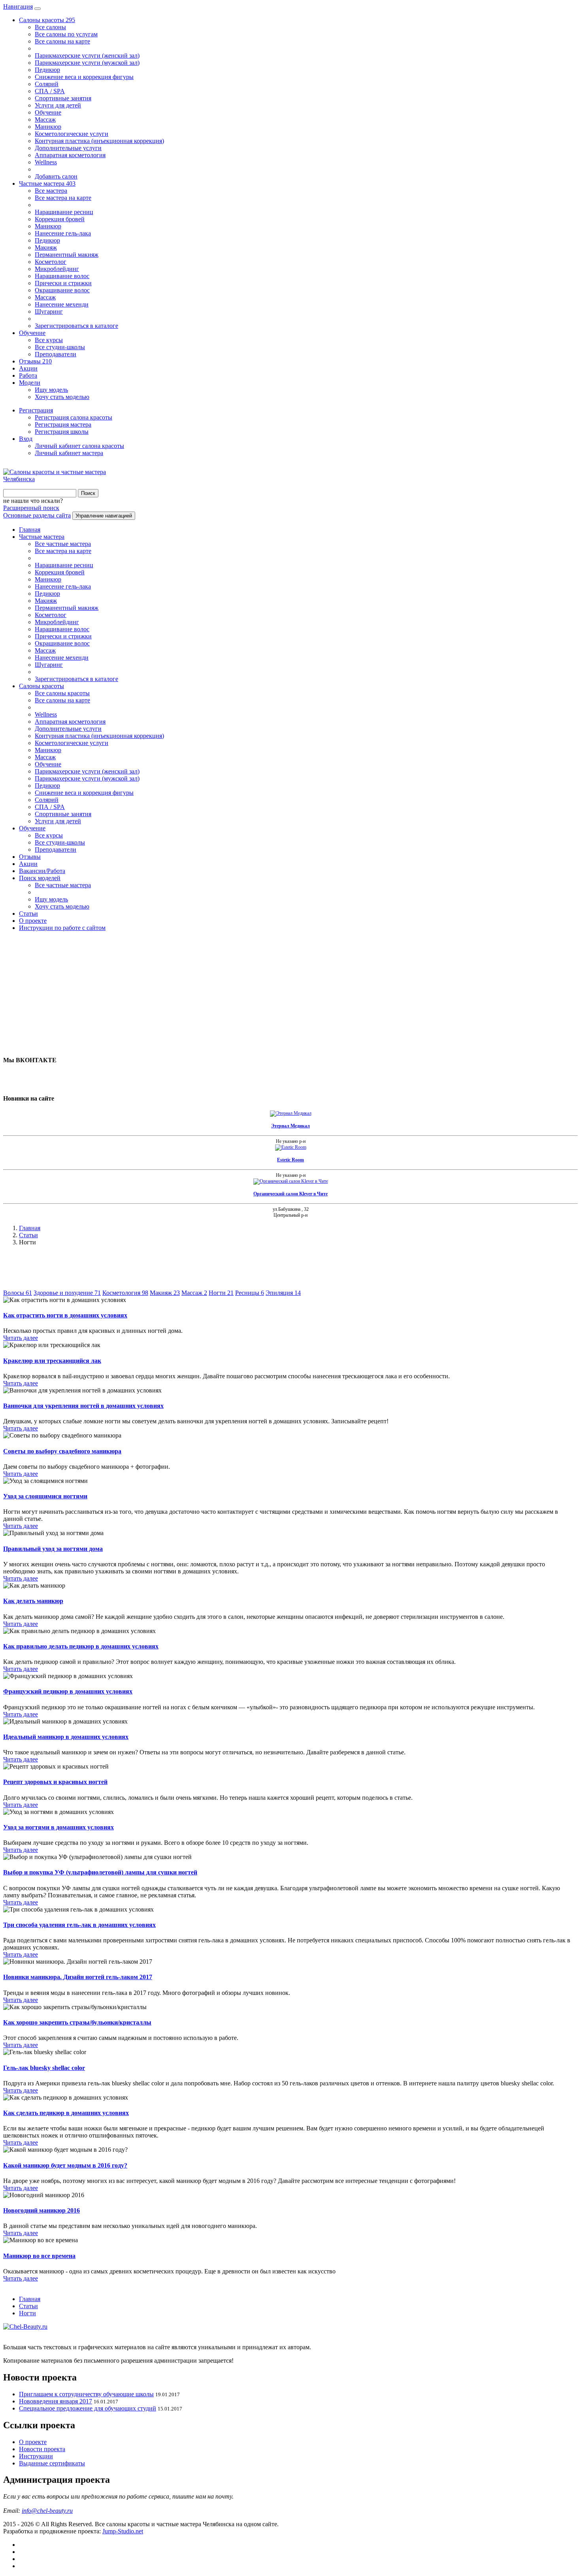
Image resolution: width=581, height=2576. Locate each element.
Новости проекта (42, 2449)
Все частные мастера (63, 544)
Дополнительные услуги (68, 148)
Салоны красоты (47, 20)
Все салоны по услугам (66, 34)
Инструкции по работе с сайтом (62, 928)
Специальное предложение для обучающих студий (88, 2408)
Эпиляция (283, 1293)
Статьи (28, 914)
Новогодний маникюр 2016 (41, 2210)
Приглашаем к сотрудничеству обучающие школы (86, 2394)
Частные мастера (47, 183)
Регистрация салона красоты (74, 417)
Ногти (221, 1293)
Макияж (46, 247)
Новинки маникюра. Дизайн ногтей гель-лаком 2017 (78, 1977)
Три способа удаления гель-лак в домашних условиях (79, 1925)
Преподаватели (56, 354)
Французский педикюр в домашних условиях (68, 1691)
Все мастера (51, 191)
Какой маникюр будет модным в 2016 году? (65, 2165)
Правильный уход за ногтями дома (53, 1549)
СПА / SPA (50, 91)
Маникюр (48, 127)
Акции (28, 368)
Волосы (18, 1293)
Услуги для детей (58, 105)
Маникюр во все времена (39, 2256)
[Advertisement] (240, 993)
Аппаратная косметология (70, 155)
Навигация (18, 7)
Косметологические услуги (72, 134)
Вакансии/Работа (42, 871)
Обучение (48, 112)
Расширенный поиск (31, 508)
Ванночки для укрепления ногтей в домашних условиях (83, 1406)
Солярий (47, 84)
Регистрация (36, 410)
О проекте (33, 921)
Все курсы (49, 340)
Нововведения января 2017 (56, 2401)
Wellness (46, 162)
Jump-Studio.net (123, 2531)
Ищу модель (51, 390)
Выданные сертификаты (52, 2463)
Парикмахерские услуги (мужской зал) (87, 63)
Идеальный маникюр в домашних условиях (66, 1737)
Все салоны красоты (62, 693)
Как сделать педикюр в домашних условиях (66, 2113)
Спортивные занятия (63, 98)
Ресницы (250, 1293)
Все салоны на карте (62, 41)
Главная (30, 530)
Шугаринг (49, 311)
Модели (30, 383)
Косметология (125, 1293)
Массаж (45, 119)
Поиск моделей (40, 878)
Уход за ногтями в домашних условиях (58, 1827)
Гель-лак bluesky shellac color (44, 2068)
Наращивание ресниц (64, 212)
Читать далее (21, 1338)
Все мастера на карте (63, 198)
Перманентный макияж (67, 255)
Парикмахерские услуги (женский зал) (87, 56)
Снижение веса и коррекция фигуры (84, 77)
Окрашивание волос (62, 290)
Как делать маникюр (33, 1601)
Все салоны (50, 27)
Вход (26, 439)
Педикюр (47, 70)
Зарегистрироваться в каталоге (76, 326)
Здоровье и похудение (67, 1293)
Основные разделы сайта (37, 515)
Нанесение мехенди (62, 304)
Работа (28, 375)
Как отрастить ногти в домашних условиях (65, 1315)
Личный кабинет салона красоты (79, 446)
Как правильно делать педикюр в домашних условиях (81, 1646)
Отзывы (35, 361)
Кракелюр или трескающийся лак (52, 1361)
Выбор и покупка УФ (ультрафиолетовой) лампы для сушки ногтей (100, 1872)
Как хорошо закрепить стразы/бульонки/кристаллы (77, 2022)
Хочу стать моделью (62, 397)
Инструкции (36, 2456)
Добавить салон (56, 176)
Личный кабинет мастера (69, 453)
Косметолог (51, 262)
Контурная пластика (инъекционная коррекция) (99, 141)
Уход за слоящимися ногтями (45, 1496)
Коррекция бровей (60, 219)
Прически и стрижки (63, 283)
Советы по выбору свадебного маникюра (62, 1451)
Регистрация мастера (63, 424)
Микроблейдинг (57, 269)
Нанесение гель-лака (63, 233)
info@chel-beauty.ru (47, 2511)
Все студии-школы (60, 347)
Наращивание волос (62, 276)
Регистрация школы (62, 432)
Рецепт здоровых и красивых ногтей (55, 1782)
